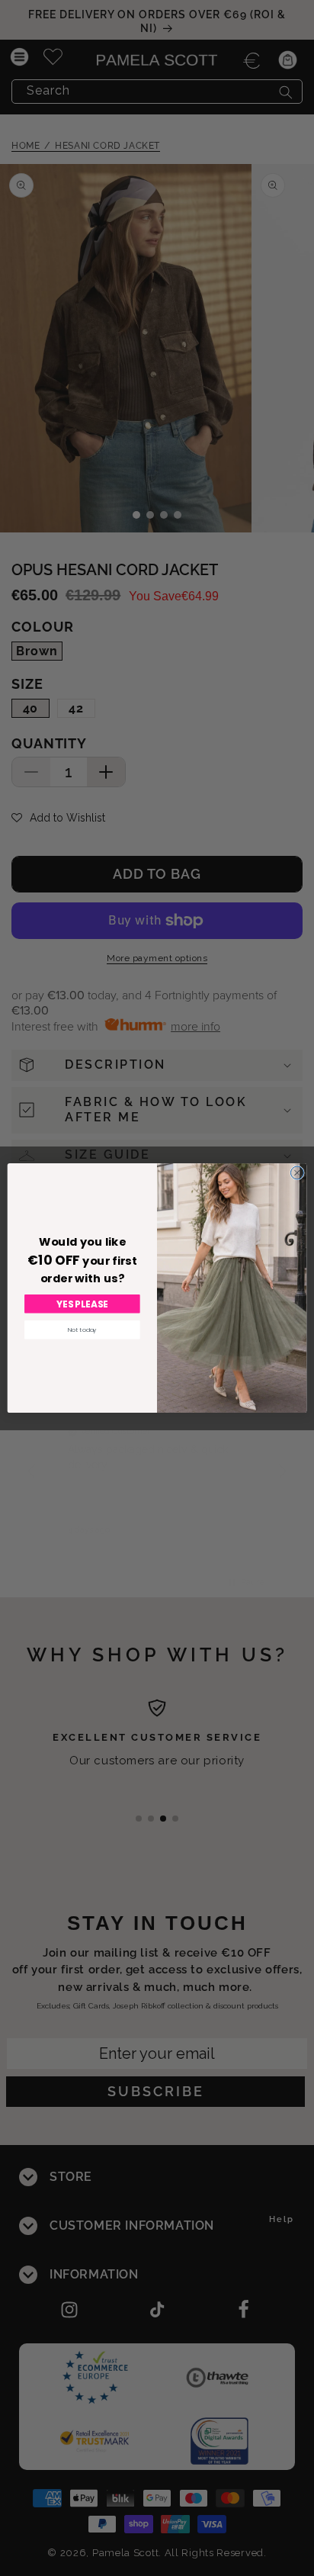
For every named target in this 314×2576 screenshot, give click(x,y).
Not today (82, 1329)
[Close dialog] (297, 1173)
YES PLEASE (83, 1304)
